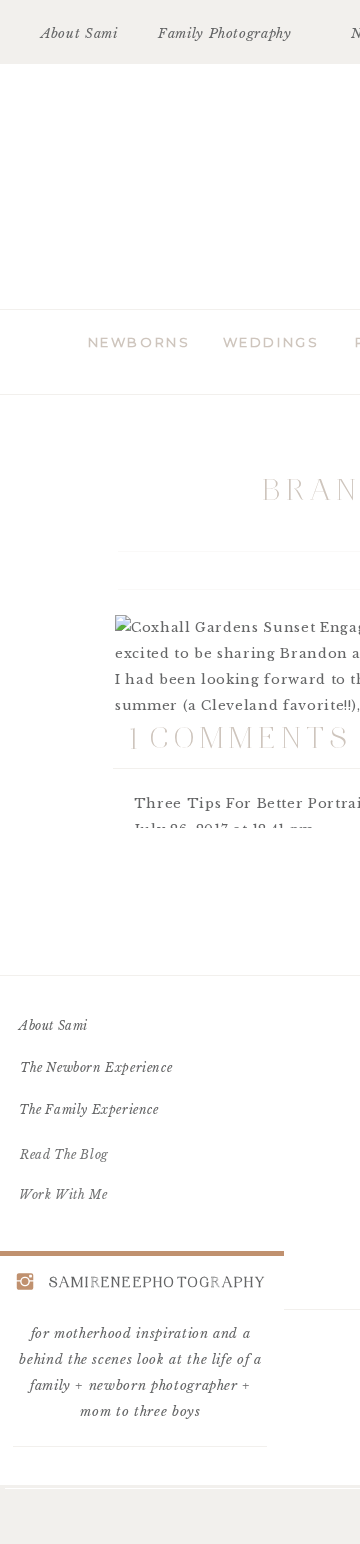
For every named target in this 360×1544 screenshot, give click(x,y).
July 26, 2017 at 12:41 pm (224, 829)
